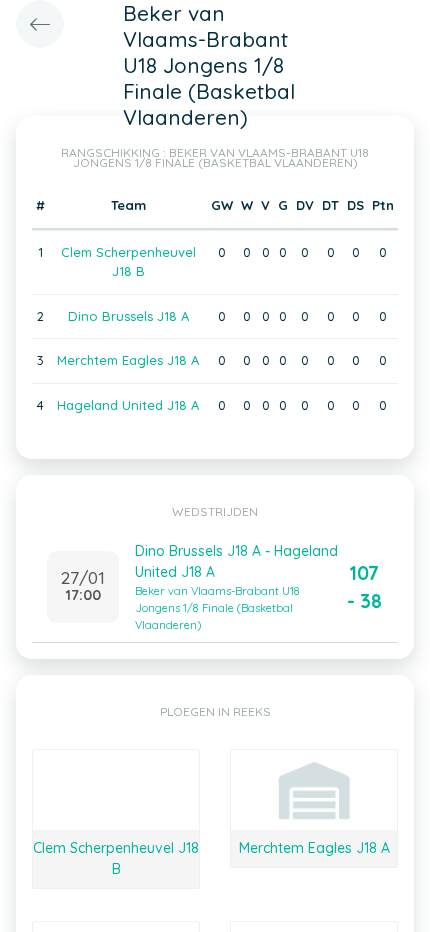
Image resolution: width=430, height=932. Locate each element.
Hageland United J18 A (128, 405)
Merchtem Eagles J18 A (128, 360)
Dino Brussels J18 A (128, 316)
